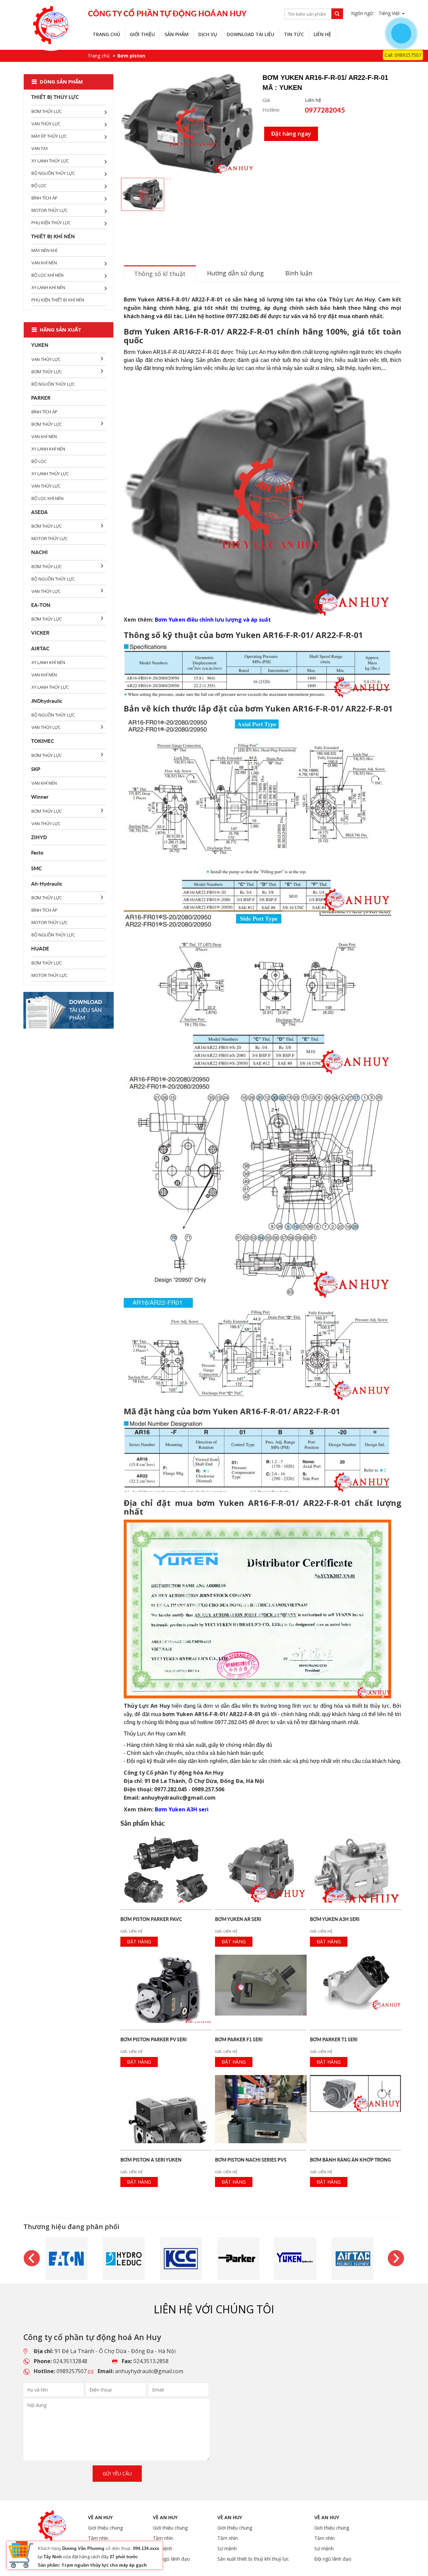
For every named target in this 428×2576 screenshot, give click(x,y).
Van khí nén (44, 263)
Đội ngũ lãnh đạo (171, 2559)
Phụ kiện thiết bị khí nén (58, 300)
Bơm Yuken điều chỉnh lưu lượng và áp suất (212, 620)
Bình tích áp (44, 198)
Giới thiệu (142, 34)
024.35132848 (70, 2361)
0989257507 (72, 2371)
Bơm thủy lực (47, 111)
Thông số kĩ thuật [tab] (160, 274)
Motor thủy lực (49, 210)
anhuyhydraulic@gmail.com (149, 2371)
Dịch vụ (208, 34)
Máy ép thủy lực (49, 136)
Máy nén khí (44, 250)
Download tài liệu (250, 34)
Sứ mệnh (227, 2548)
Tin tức (294, 34)
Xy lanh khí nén (48, 287)
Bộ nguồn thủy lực (53, 173)
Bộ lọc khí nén (47, 275)
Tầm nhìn (98, 2538)
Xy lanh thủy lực (50, 161)
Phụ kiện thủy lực (51, 223)
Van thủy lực (46, 124)
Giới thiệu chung (105, 2528)
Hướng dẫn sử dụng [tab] (235, 273)
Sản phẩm (177, 34)
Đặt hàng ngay (291, 134)
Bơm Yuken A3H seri (182, 1809)
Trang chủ (106, 34)
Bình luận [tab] (299, 273)
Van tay (40, 148)
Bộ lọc (39, 185)
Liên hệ (322, 34)
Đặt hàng (139, 1942)
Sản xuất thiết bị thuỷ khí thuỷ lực (253, 2559)
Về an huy (100, 2517)
